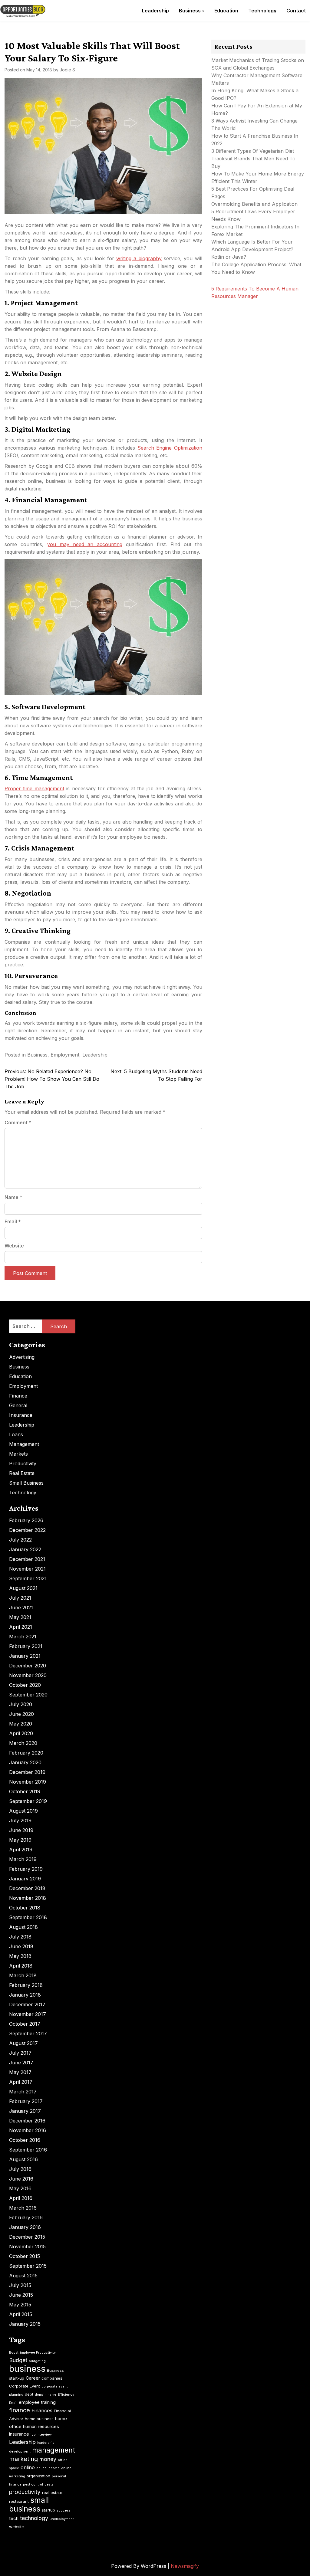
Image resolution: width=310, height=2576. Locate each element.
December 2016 (27, 2121)
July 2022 (20, 1540)
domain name (46, 2395)
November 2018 (28, 1898)
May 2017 (20, 2072)
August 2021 (23, 1588)
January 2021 (25, 1656)
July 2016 (20, 2169)
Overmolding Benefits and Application (254, 204)
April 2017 (21, 2082)
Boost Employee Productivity (32, 2353)
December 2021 (27, 1559)
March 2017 (23, 2092)
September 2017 (28, 2034)
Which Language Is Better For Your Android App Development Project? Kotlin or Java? (252, 249)
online (28, 2467)
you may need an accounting (85, 544)
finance (20, 2410)
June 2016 (21, 2179)
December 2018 (27, 1888)
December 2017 (27, 2004)
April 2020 (21, 1733)
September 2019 (28, 1801)
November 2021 (27, 1569)
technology (34, 2518)
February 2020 (26, 1753)
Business (190, 11)
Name (13, 1197)
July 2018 (20, 1937)
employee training (37, 2402)
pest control (33, 2484)
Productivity (23, 1463)
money (48, 2459)
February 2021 (26, 1646)
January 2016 (25, 2227)
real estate (52, 2492)
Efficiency (66, 2395)
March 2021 (23, 1637)
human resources (41, 2426)
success (64, 2510)
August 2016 (23, 2159)
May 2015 (20, 2305)
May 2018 (20, 1956)
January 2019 (25, 1879)
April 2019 (21, 1850)
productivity (25, 2492)
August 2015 (23, 2276)
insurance (19, 2434)
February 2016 (26, 2217)
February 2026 (26, 1520)
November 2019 (28, 1782)
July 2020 (21, 1704)
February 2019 (26, 1869)
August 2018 (23, 1927)
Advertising (22, 1357)
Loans (16, 1434)
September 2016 (28, 2150)
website (16, 2527)
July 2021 (20, 1598)
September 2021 (28, 1578)
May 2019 (20, 1840)
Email (13, 1221)
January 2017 (25, 2111)
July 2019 (20, 1821)
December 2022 (27, 1530)
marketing (23, 2459)
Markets (18, 1454)
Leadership (155, 11)
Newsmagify (185, 2566)
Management (24, 1444)
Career (33, 2378)
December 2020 (28, 1666)
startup (48, 2510)
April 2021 (21, 1627)
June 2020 (21, 1714)
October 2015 (25, 2256)
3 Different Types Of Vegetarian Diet (253, 151)
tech (14, 2518)
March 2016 (23, 2208)
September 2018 (28, 1917)
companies (52, 2378)
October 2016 (25, 2140)
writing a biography (139, 258)
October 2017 (25, 2024)
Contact (296, 11)
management (54, 2450)
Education (226, 11)
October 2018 (25, 1908)
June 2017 (21, 2063)
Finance (18, 1396)
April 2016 (21, 2198)
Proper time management (34, 788)
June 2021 (21, 1608)
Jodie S (67, 70)
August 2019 (23, 1811)
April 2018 (21, 1966)
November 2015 (27, 2247)
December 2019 (27, 1772)
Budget (18, 2360)
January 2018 (25, 1995)
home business (39, 2419)
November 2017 (28, 2014)
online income (48, 2468)
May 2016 (20, 2188)
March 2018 (23, 1975)
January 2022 (25, 1549)
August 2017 (23, 2043)
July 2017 (20, 2053)
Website (14, 1246)
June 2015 (21, 2295)
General (18, 1405)
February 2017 (26, 2101)
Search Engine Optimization (170, 448)
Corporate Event (25, 2386)
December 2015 (27, 2237)
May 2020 (21, 1724)
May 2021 (20, 1617)
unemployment (62, 2519)
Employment (65, 1055)
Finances (42, 2410)
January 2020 (25, 1762)
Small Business (26, 1483)
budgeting (37, 2361)
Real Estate (22, 1473)
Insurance (21, 1415)
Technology (262, 11)
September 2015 (28, 2266)
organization (38, 2476)
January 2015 (25, 2324)
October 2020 (25, 1685)
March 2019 (23, 1859)
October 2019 (25, 1791)
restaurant (19, 2501)
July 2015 (20, 2285)
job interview (41, 2435)
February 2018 (26, 1985)
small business (29, 2504)
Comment (18, 1122)
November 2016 (28, 2130)
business (27, 2369)
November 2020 (28, 1675)
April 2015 (21, 2314)
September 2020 (28, 1695)
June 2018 (21, 1946)
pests (49, 2484)
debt (29, 2394)
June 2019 (21, 1830)
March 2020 (23, 1743)
